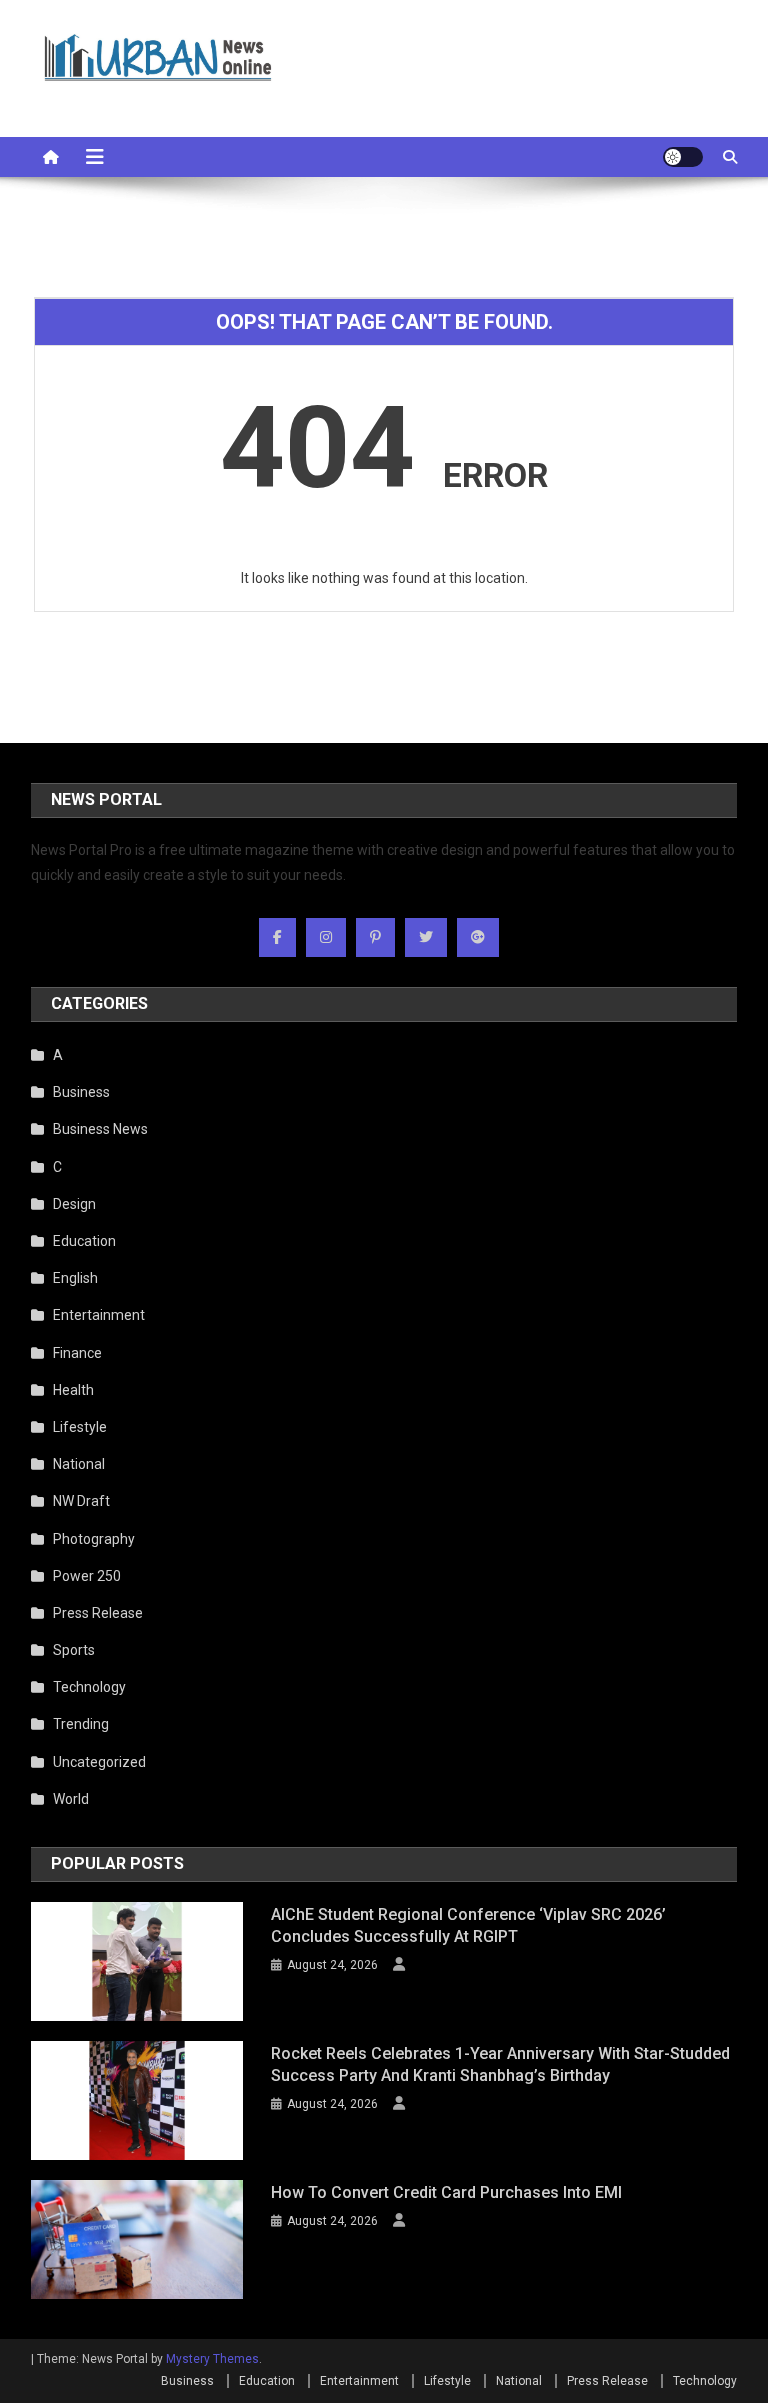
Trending (81, 1724)
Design (74, 1204)
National (79, 1464)
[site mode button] (683, 157)
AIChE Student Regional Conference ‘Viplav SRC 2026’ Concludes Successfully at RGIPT (468, 1925)
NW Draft (81, 1501)
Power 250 (87, 1576)
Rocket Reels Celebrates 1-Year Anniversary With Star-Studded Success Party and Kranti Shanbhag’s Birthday (500, 2064)
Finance (77, 1353)
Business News (100, 1129)
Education (84, 1241)
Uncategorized (99, 1762)
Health (73, 1390)
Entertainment (99, 1315)
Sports (74, 1650)
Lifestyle (80, 1427)
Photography (94, 1539)
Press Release (98, 1613)
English (75, 1278)
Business (81, 1092)
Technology (89, 1687)
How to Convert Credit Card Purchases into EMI (446, 2192)
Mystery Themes (212, 2359)
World (71, 1799)
